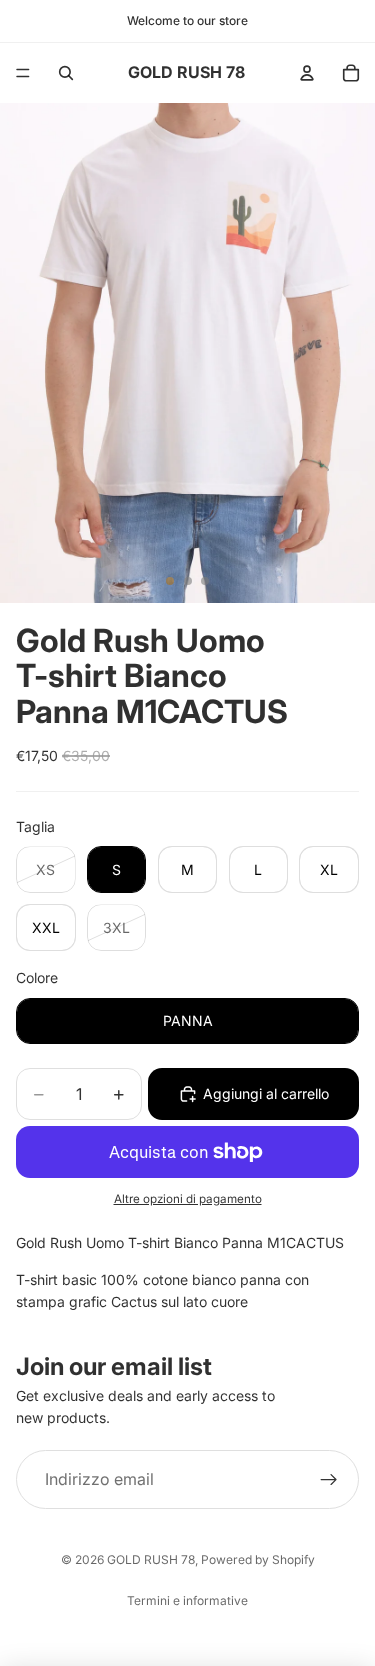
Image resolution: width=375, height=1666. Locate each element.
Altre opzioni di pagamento (188, 1199)
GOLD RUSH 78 (151, 1559)
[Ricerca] (66, 73)
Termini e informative (187, 1600)
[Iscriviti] (329, 1480)
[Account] (307, 73)
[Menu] (23, 73)
